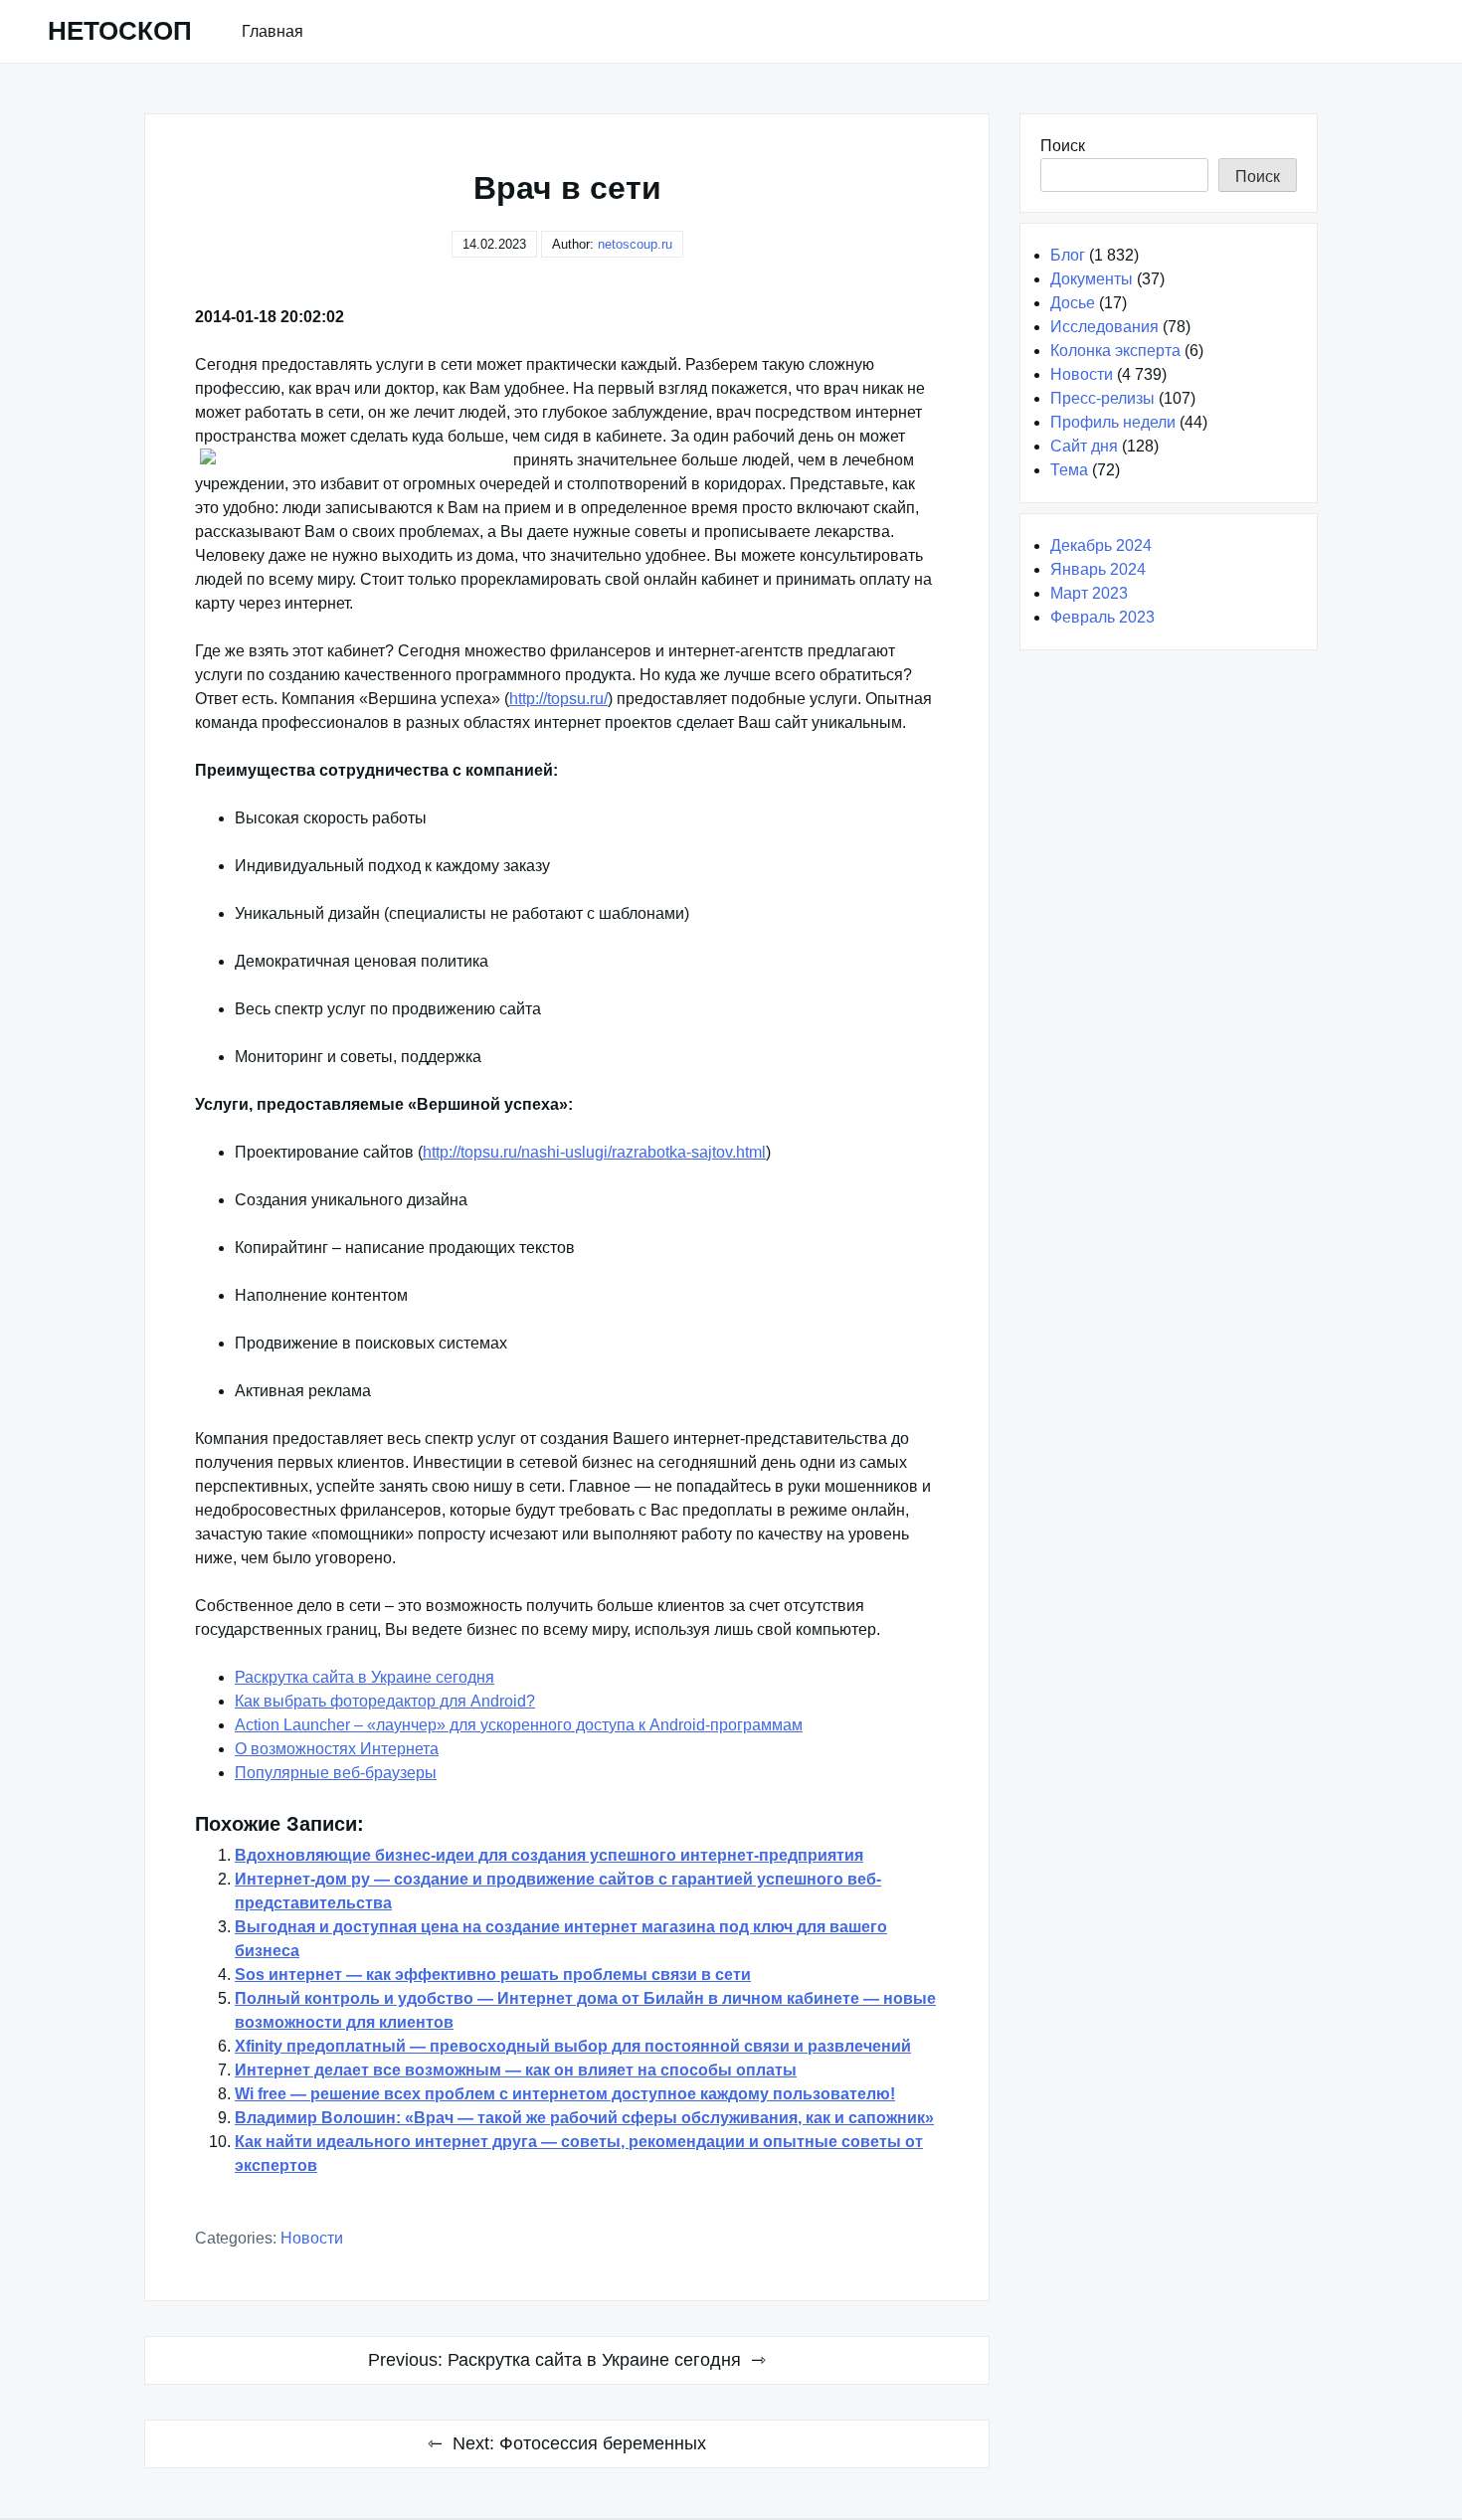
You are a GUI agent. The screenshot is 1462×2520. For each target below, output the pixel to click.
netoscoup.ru (635, 244)
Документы (1092, 279)
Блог (1068, 255)
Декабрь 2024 (1101, 545)
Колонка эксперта (1115, 351)
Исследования (1104, 327)
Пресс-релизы (1102, 398)
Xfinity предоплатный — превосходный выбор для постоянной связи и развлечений (573, 2046)
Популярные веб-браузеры (336, 1773)
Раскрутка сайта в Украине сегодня (365, 1677)
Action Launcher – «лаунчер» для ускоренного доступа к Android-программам (519, 1725)
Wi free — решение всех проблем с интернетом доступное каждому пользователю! (565, 2094)
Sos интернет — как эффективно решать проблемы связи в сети (493, 1975)
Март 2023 (1089, 593)
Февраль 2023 (1102, 617)
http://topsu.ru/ (558, 699)
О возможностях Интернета (337, 1749)
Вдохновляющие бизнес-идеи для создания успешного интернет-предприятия (549, 1855)
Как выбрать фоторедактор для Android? (385, 1701)
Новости (312, 2238)
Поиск (1063, 146)
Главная (273, 31)
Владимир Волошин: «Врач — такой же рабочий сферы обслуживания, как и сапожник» (584, 2118)
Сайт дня (1084, 446)
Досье (1073, 303)
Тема (1069, 470)
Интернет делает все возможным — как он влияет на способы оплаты (516, 2070)
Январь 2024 (1098, 569)
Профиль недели (1113, 422)
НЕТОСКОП (120, 31)
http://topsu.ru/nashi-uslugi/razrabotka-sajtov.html (594, 1152)
